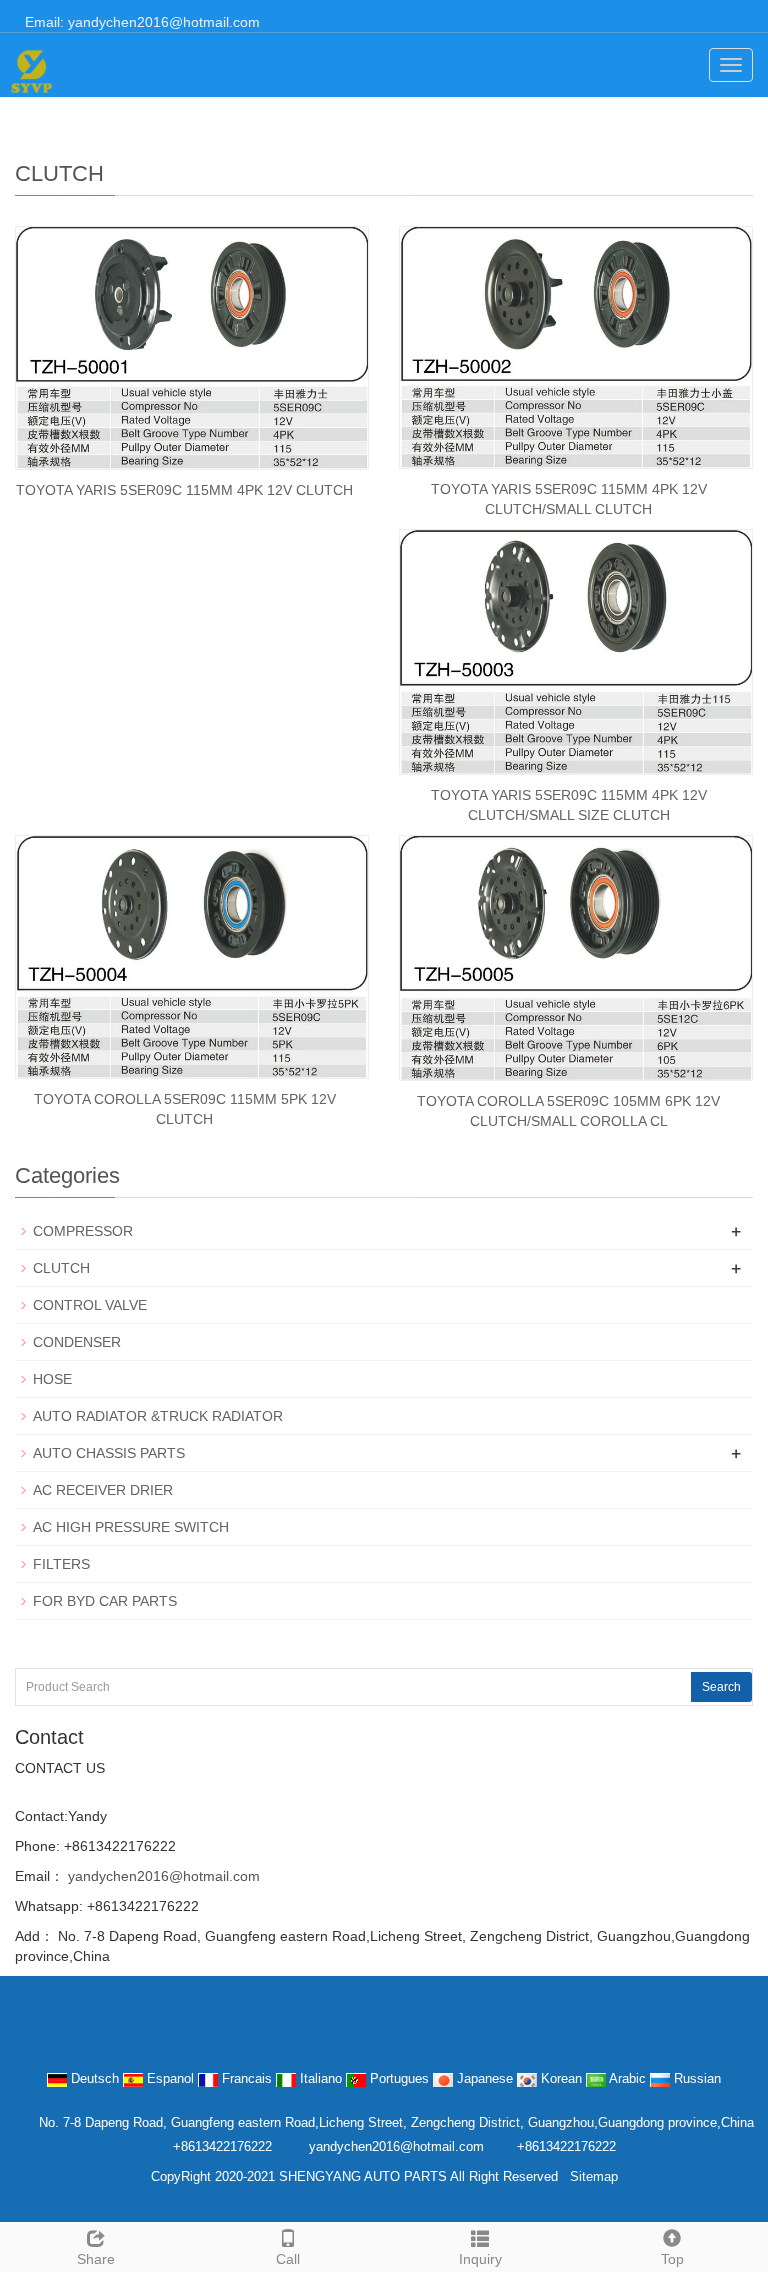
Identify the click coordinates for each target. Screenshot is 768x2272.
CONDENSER (77, 1342)
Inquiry (480, 2259)
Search (721, 1687)
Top (672, 2259)
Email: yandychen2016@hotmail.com (140, 22)
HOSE (52, 1379)
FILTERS (61, 1564)
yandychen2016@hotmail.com (162, 1876)
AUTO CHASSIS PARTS (109, 1453)
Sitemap (594, 2176)
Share (96, 2259)
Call (288, 2259)
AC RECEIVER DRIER (103, 1490)
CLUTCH (61, 1268)
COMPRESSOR (83, 1231)
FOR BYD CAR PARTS (105, 1601)
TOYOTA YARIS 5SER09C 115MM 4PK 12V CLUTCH (184, 490)
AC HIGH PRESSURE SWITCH (131, 1527)
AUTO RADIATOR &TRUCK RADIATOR (158, 1416)
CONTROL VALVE (90, 1305)
